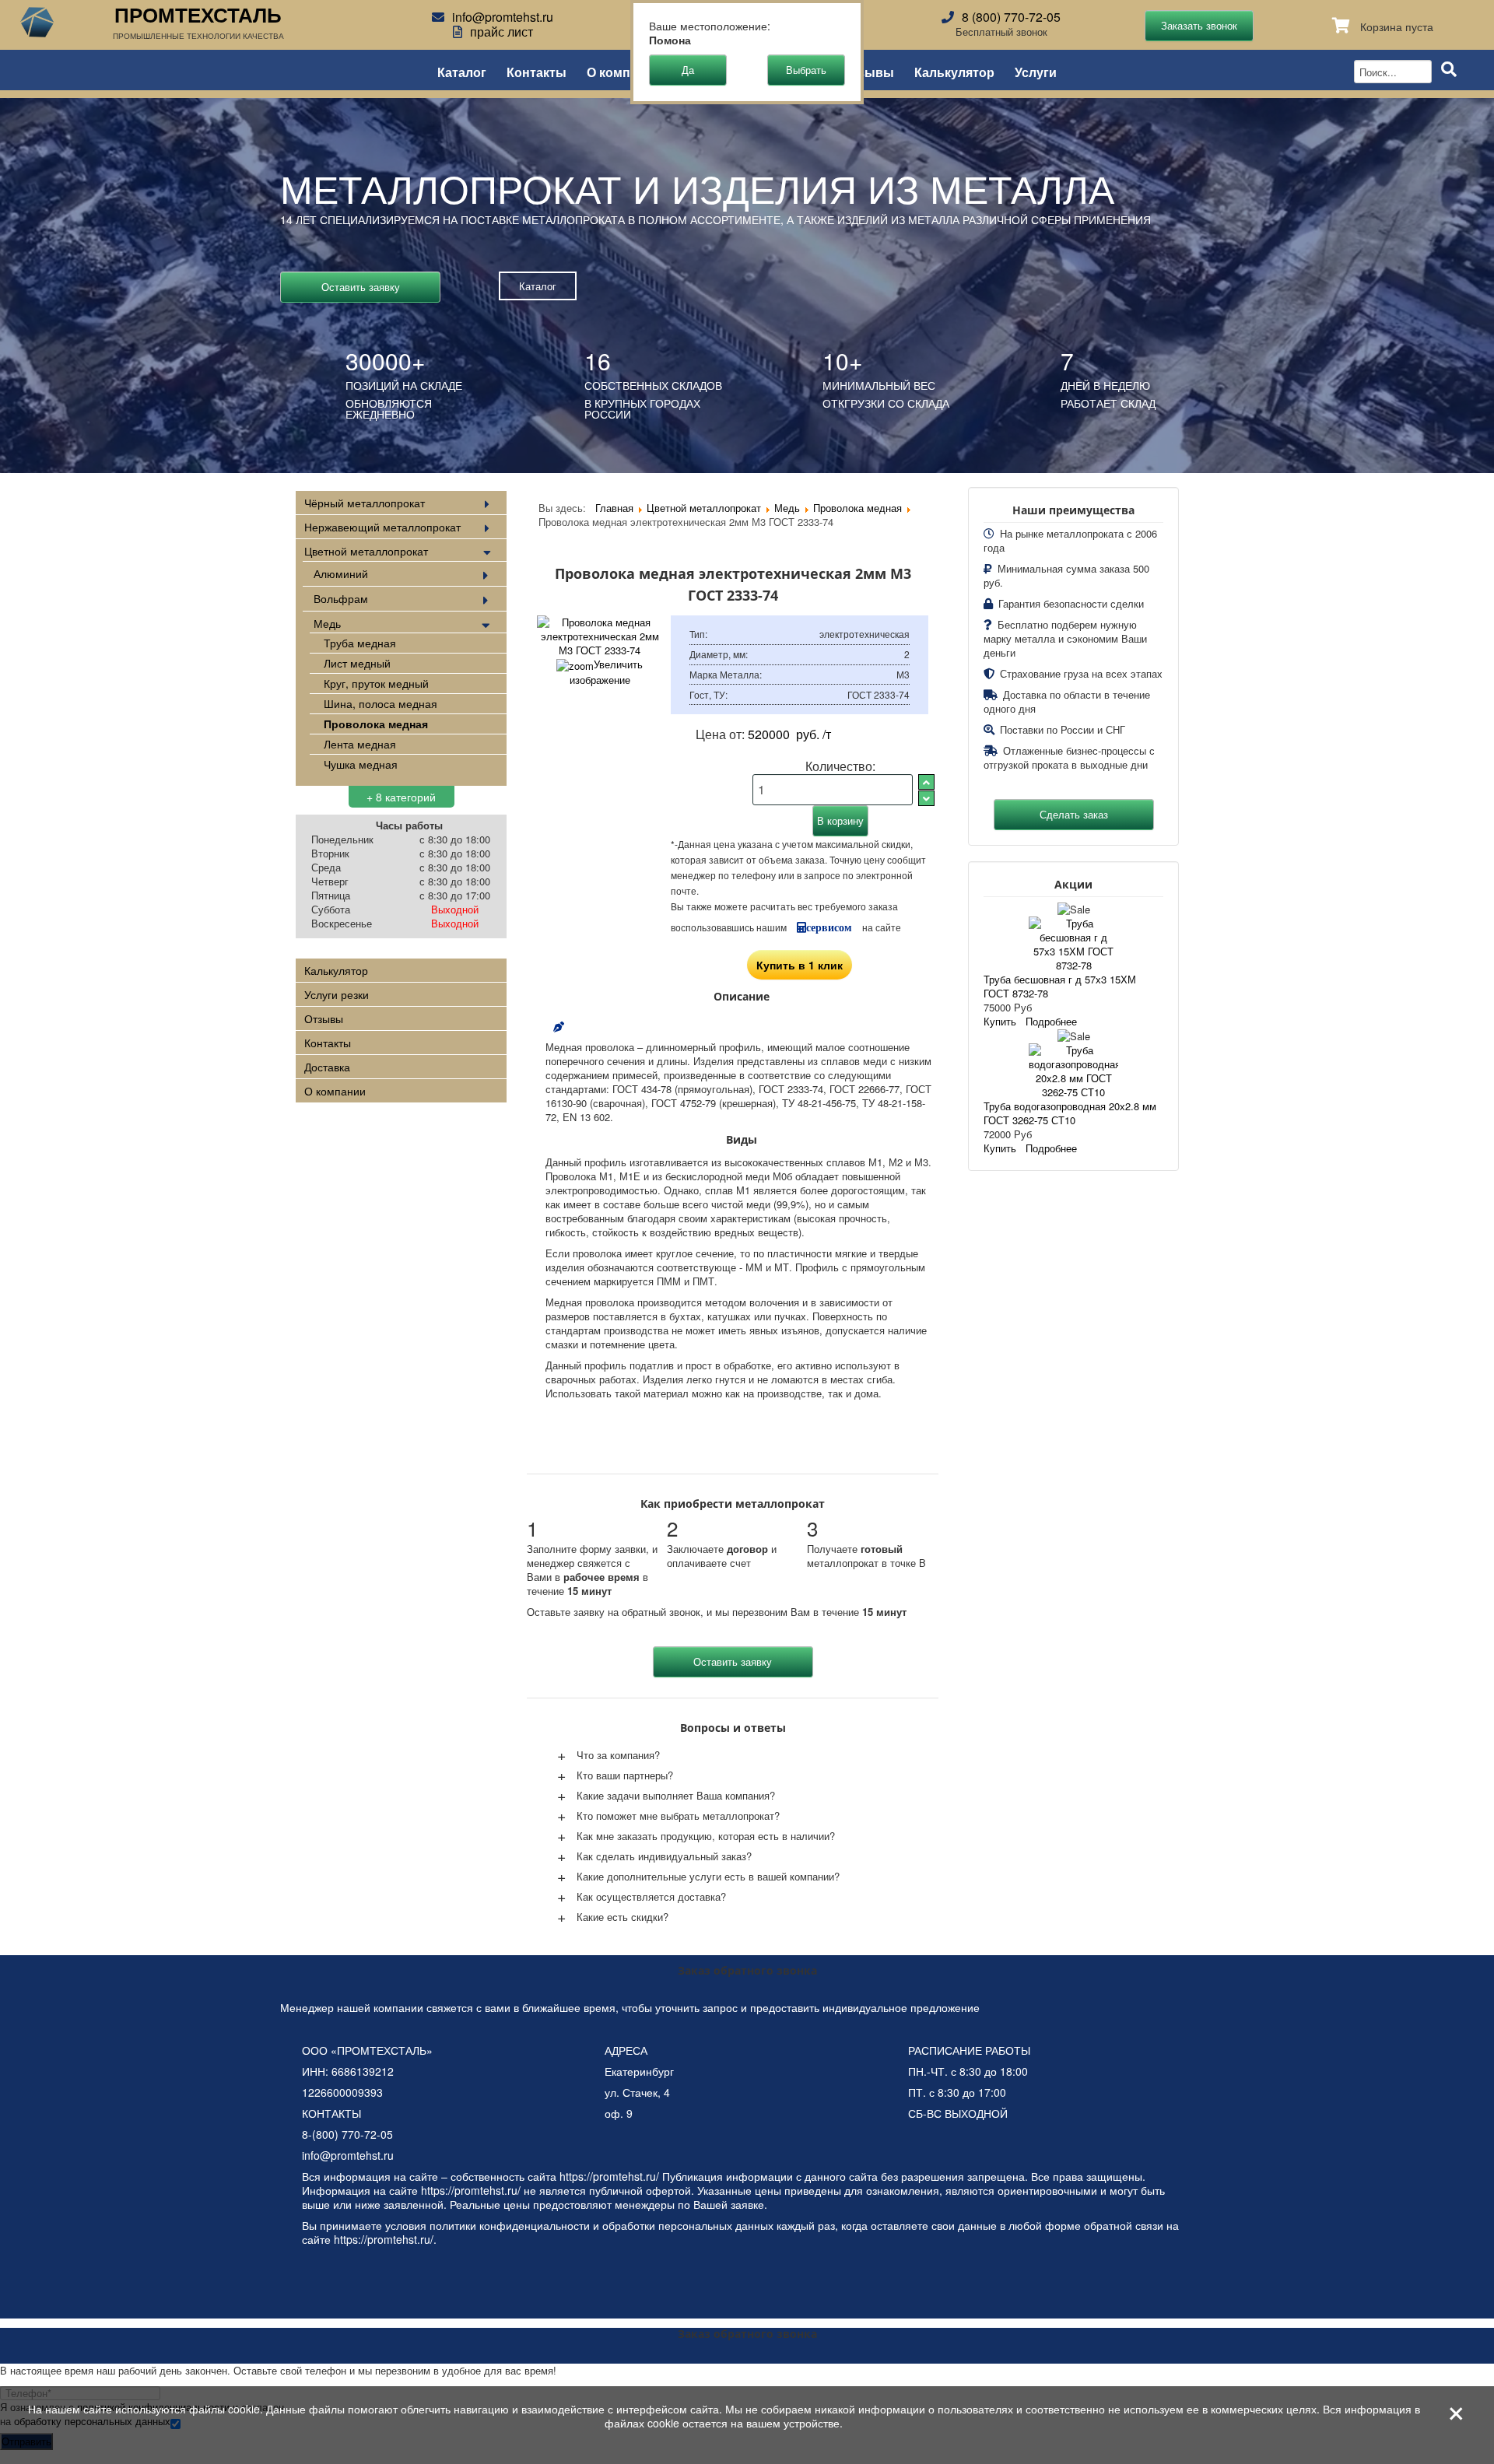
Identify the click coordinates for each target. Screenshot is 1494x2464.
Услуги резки (337, 994)
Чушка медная (361, 764)
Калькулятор (954, 71)
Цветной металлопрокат (366, 551)
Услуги (1036, 71)
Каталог (462, 71)
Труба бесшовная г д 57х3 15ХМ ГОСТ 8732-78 (1060, 986)
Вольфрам (341, 598)
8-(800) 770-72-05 (347, 2134)
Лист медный (357, 663)
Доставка (327, 1067)
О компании (624, 71)
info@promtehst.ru (503, 17)
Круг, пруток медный (376, 683)
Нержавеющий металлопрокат (382, 527)
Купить (1000, 1021)
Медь (327, 623)
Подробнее (1051, 1021)
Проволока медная (376, 724)
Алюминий (341, 573)
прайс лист (502, 32)
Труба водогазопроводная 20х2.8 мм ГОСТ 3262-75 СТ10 (1070, 1113)
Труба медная (360, 643)
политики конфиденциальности (510, 2225)
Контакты (537, 71)
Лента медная (360, 744)
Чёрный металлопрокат (365, 503)
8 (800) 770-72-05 (1011, 17)
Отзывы (868, 71)
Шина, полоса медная (381, 703)
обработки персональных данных (688, 2225)
